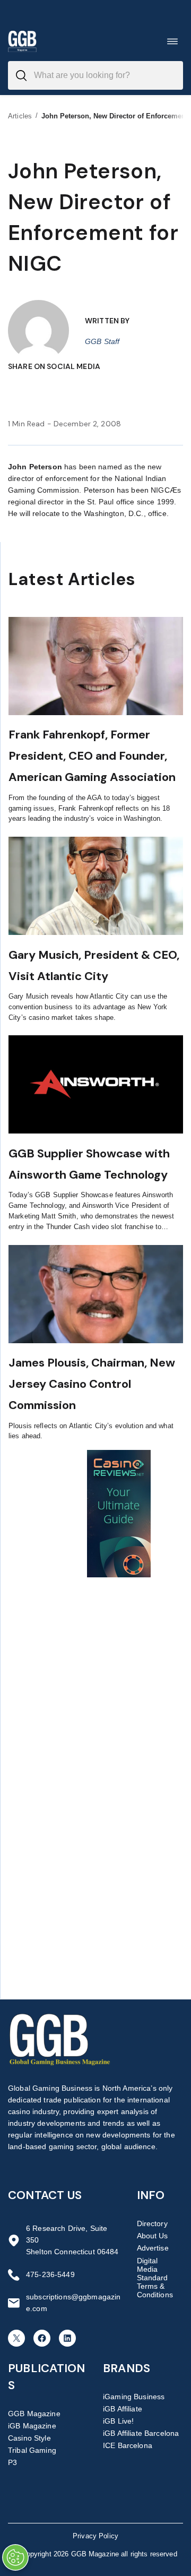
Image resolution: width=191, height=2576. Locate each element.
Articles (20, 116)
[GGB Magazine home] (22, 41)
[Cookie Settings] (15, 2557)
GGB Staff (102, 341)
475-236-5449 (50, 2274)
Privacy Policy (95, 2536)
